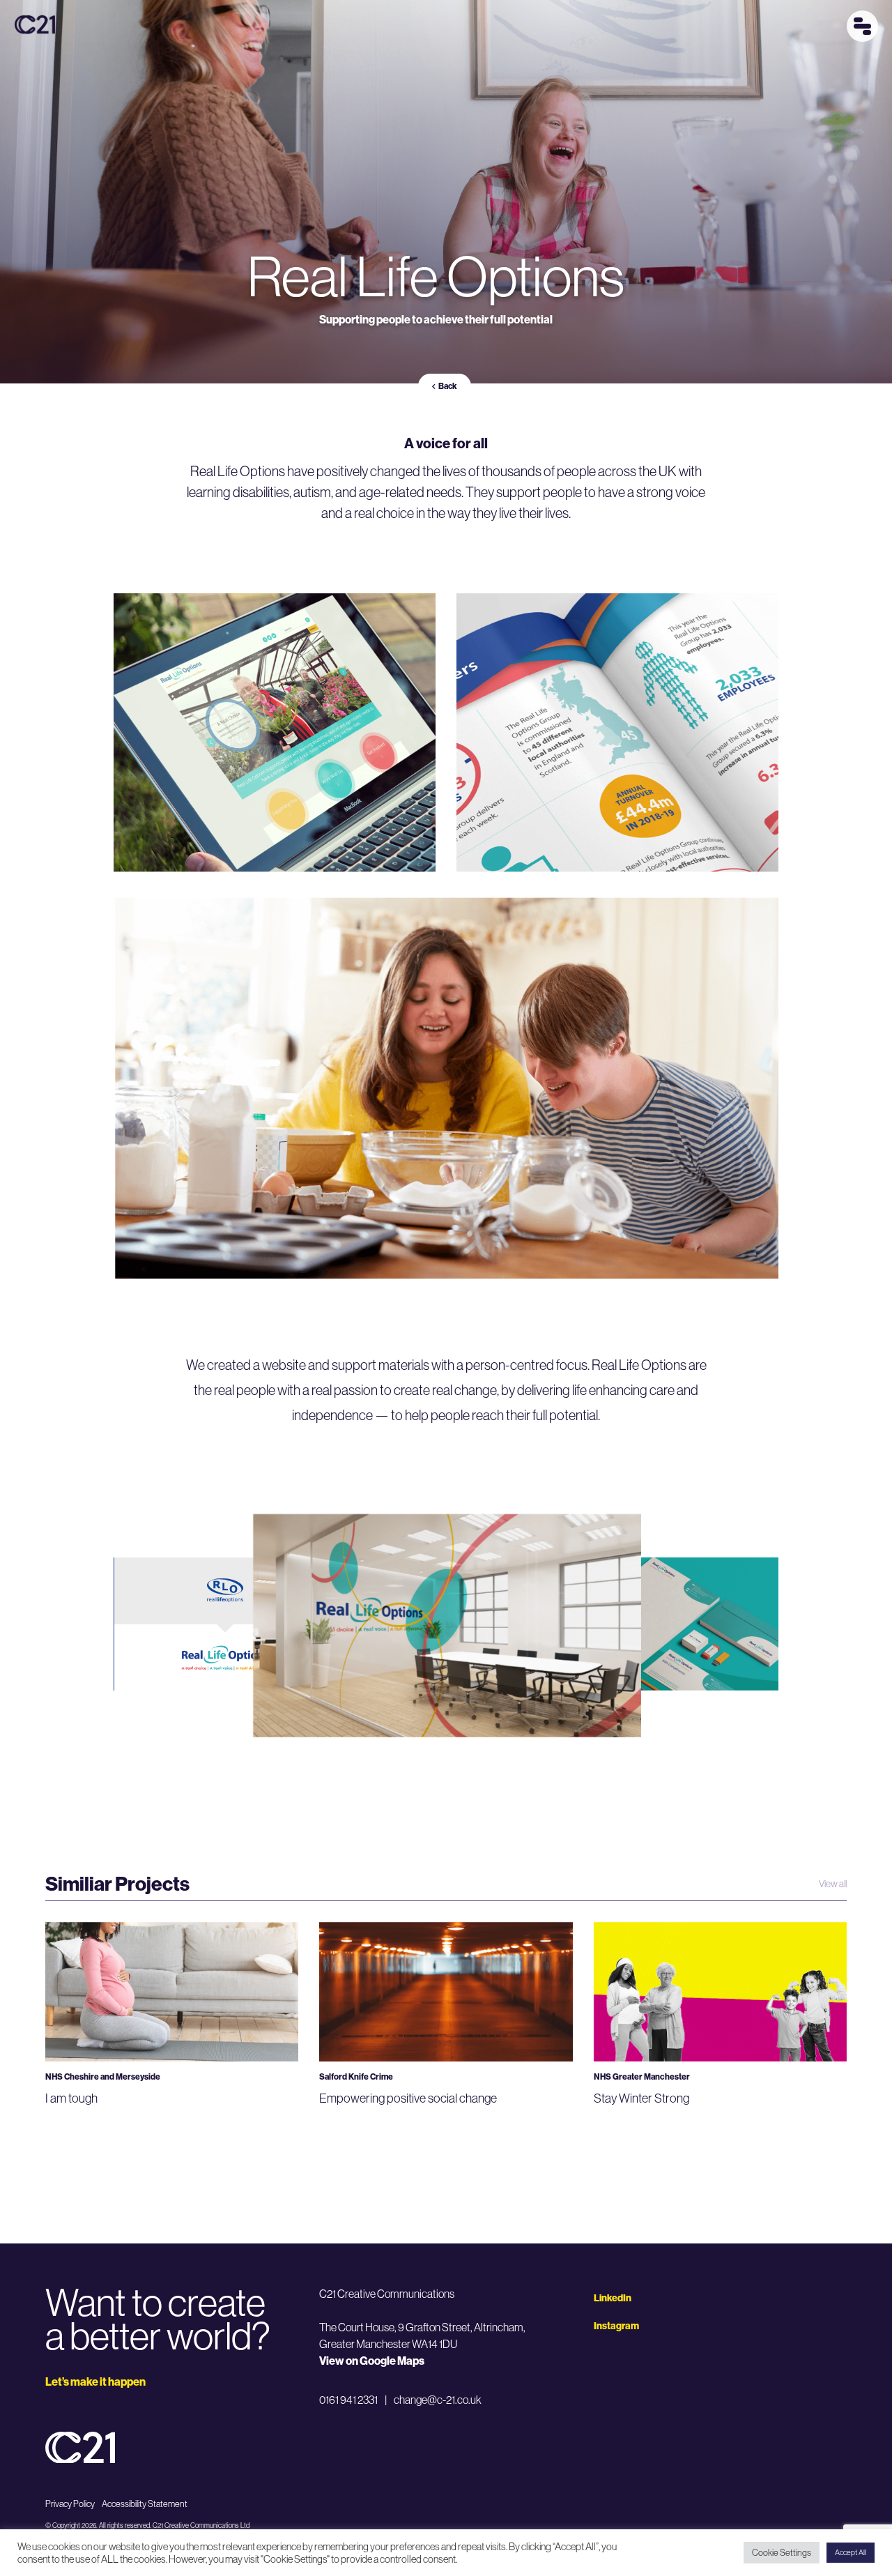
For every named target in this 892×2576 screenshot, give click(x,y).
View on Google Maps (372, 2361)
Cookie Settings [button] (782, 2552)
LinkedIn (613, 2298)
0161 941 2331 (348, 2400)
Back (448, 386)
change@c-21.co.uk (438, 2400)
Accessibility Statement (145, 2503)
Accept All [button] (851, 2552)
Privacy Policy (70, 2503)
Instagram (616, 2326)
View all (833, 1884)
